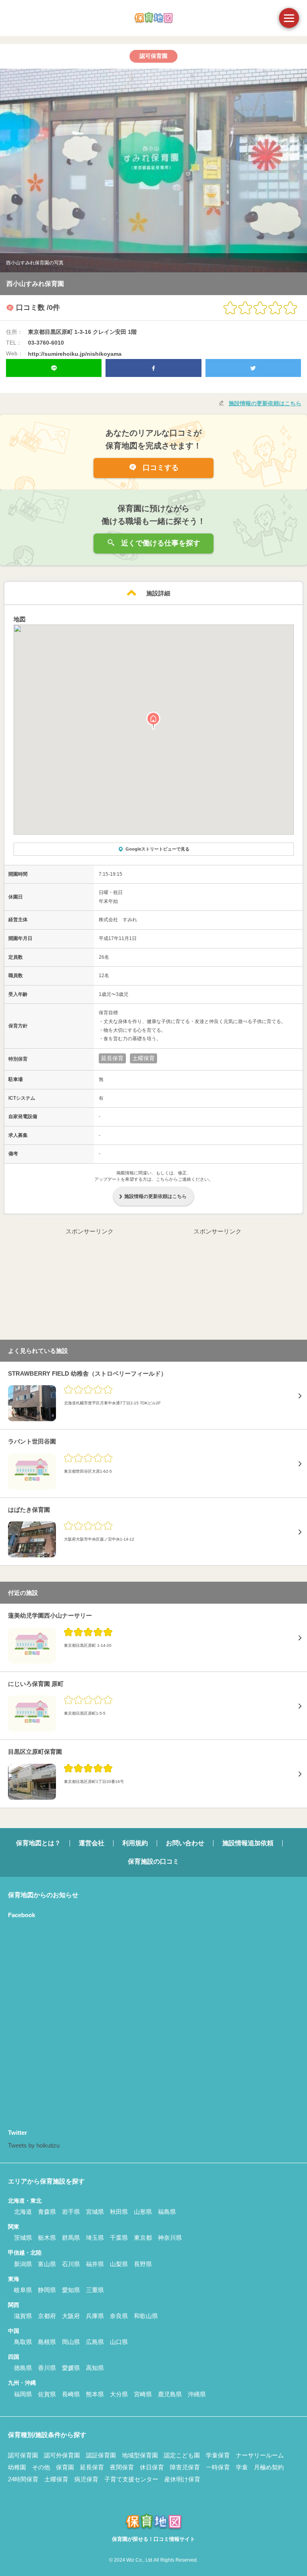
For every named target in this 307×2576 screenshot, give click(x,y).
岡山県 (71, 2342)
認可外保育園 (62, 2455)
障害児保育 (185, 2467)
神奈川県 (170, 2238)
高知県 (95, 2368)
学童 (242, 2467)
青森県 (47, 2212)
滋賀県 (23, 2316)
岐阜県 (23, 2290)
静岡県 (47, 2290)
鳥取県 (23, 2342)
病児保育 (86, 2479)
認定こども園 (182, 2455)
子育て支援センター (131, 2479)
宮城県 (95, 2212)
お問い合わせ (185, 1843)
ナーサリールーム (260, 2455)
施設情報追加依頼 (248, 1843)
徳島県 (23, 2368)
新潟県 (23, 2264)
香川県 (47, 2368)
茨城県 (23, 2238)
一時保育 (218, 2467)
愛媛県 (71, 2368)
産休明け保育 (182, 2479)
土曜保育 (56, 2479)
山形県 (143, 2212)
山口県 (119, 2342)
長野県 (143, 2264)
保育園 (65, 2467)
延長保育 (92, 2467)
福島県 (167, 2212)
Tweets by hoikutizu (34, 2145)
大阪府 (71, 2316)
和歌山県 (146, 2316)
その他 (41, 2467)
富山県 (47, 2264)
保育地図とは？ (38, 1843)
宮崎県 (143, 2394)
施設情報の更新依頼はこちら (265, 403)
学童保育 (218, 2455)
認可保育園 (23, 2455)
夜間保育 (122, 2467)
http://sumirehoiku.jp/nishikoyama (75, 354)
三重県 (95, 2290)
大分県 (119, 2394)
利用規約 (135, 1843)
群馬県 (71, 2238)
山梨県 (119, 2264)
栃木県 (47, 2238)
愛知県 (71, 2290)
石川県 (71, 2264)
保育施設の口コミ (153, 1861)
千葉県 (119, 2238)
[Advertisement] (90, 1287)
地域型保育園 (140, 2455)
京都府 (47, 2316)
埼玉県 (95, 2238)
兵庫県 (95, 2316)
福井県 (95, 2264)
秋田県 (119, 2212)
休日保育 (152, 2467)
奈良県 (119, 2316)
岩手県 (71, 2212)
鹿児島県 (170, 2394)
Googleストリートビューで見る (157, 849)
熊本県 (95, 2394)
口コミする (160, 468)
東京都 (143, 2238)
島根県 (47, 2342)
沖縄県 (197, 2394)
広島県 (95, 2342)
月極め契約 (269, 2467)
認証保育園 (101, 2455)
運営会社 (92, 1843)
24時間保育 (23, 2479)
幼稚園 (17, 2467)
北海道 (23, 2212)
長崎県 (71, 2394)
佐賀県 (47, 2394)
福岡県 (23, 2394)
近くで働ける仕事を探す (160, 543)
